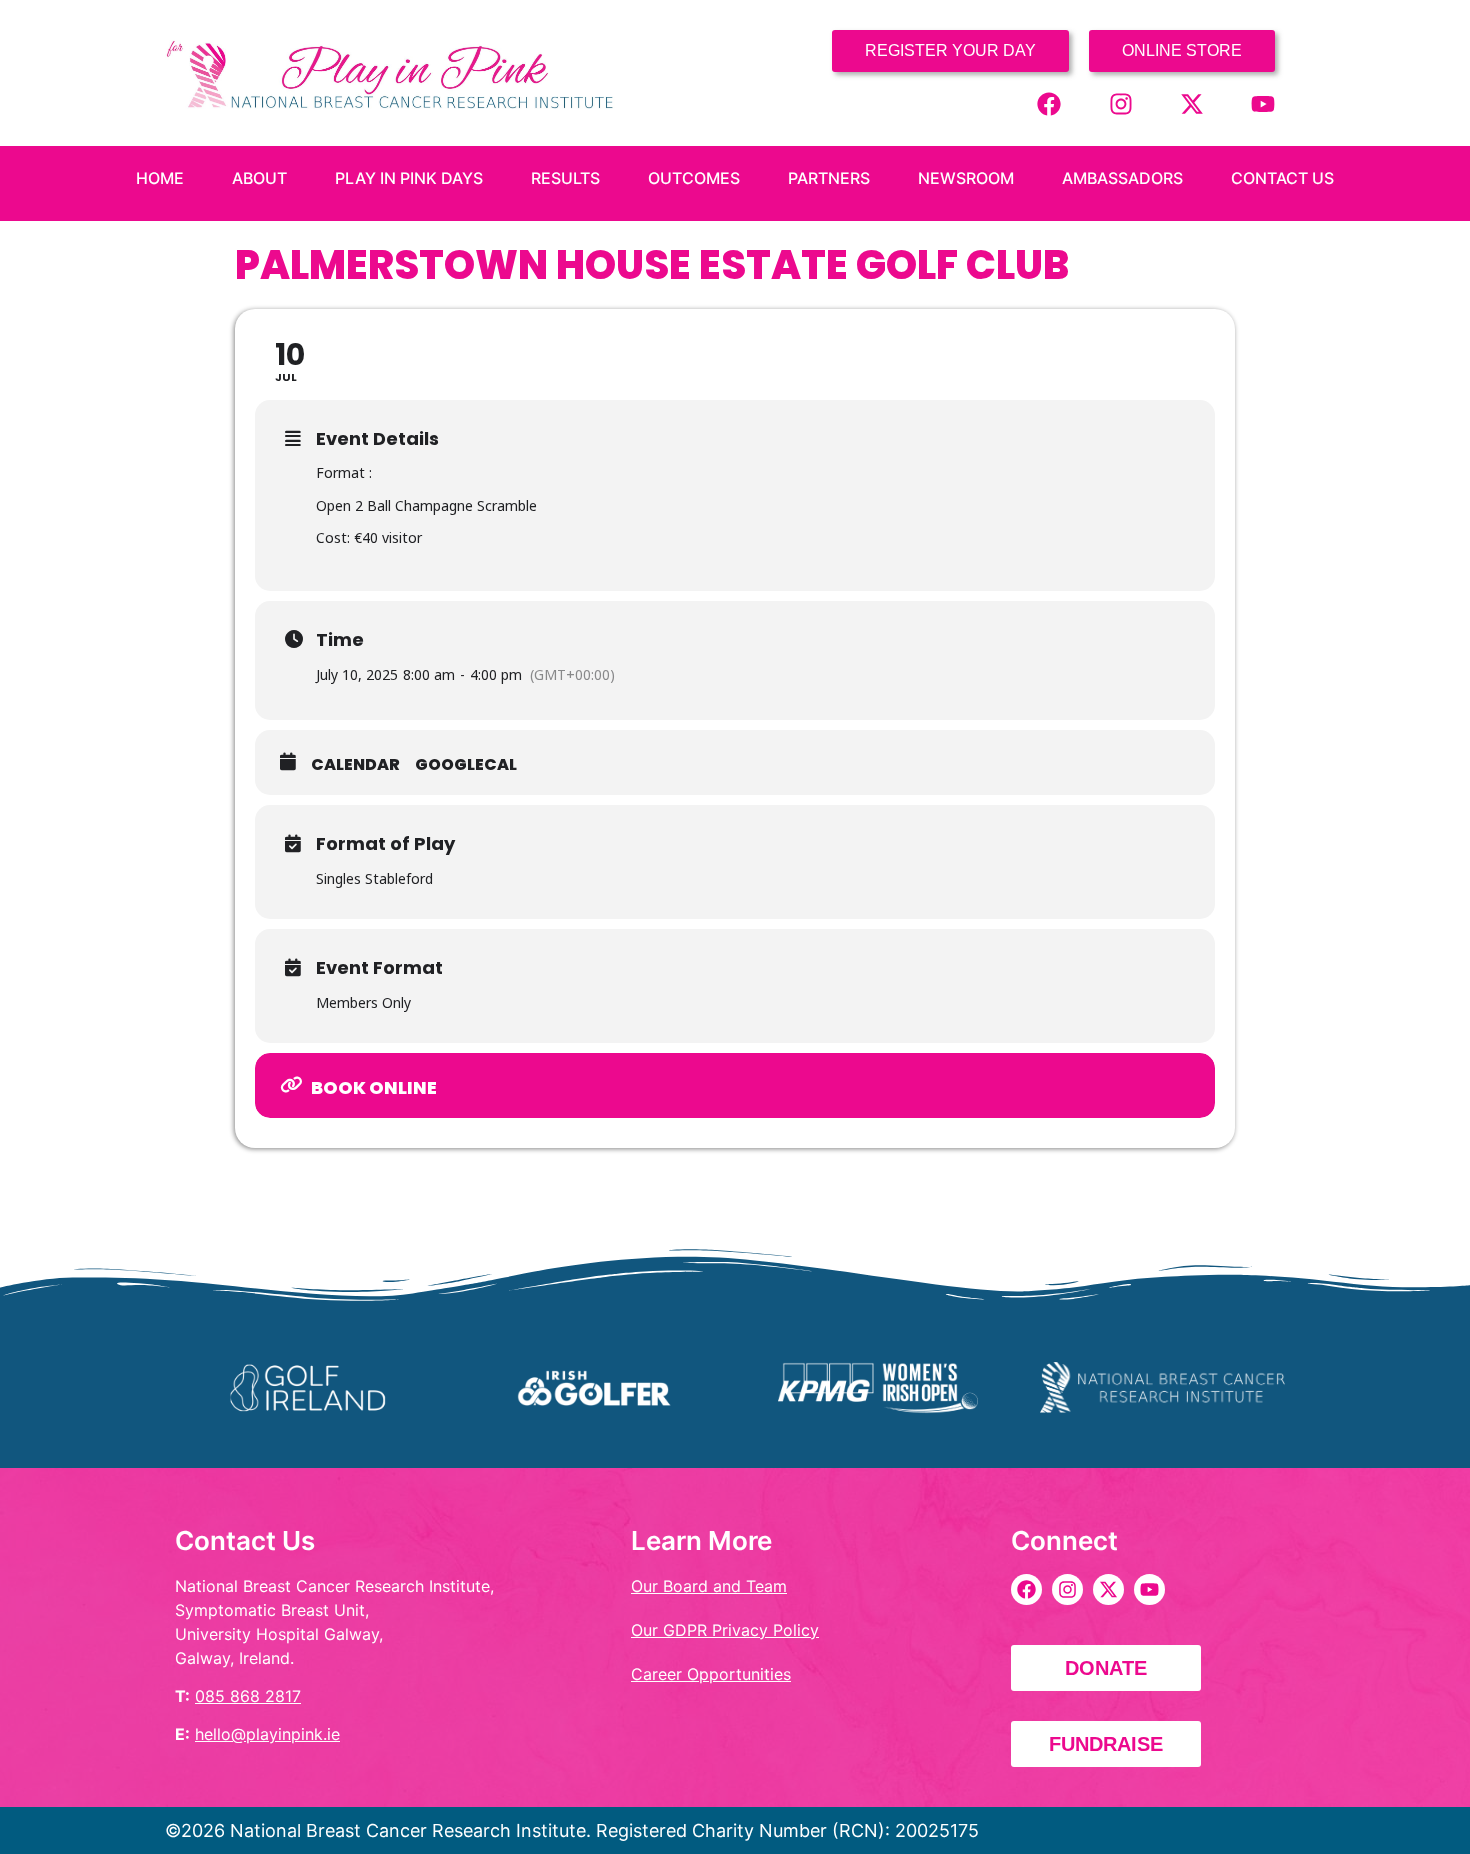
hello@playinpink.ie (267, 1734)
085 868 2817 (248, 1696)
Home (160, 178)
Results (565, 178)
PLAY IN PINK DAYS (409, 178)
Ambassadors (1122, 178)
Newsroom (966, 178)
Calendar (355, 765)
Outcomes (694, 178)
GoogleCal (466, 765)
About (259, 178)
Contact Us (1282, 178)
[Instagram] (1121, 104)
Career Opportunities (711, 1674)
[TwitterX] (1192, 104)
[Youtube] (1263, 104)
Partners (829, 178)
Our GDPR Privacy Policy (725, 1630)
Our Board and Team (709, 1586)
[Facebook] (1049, 104)
